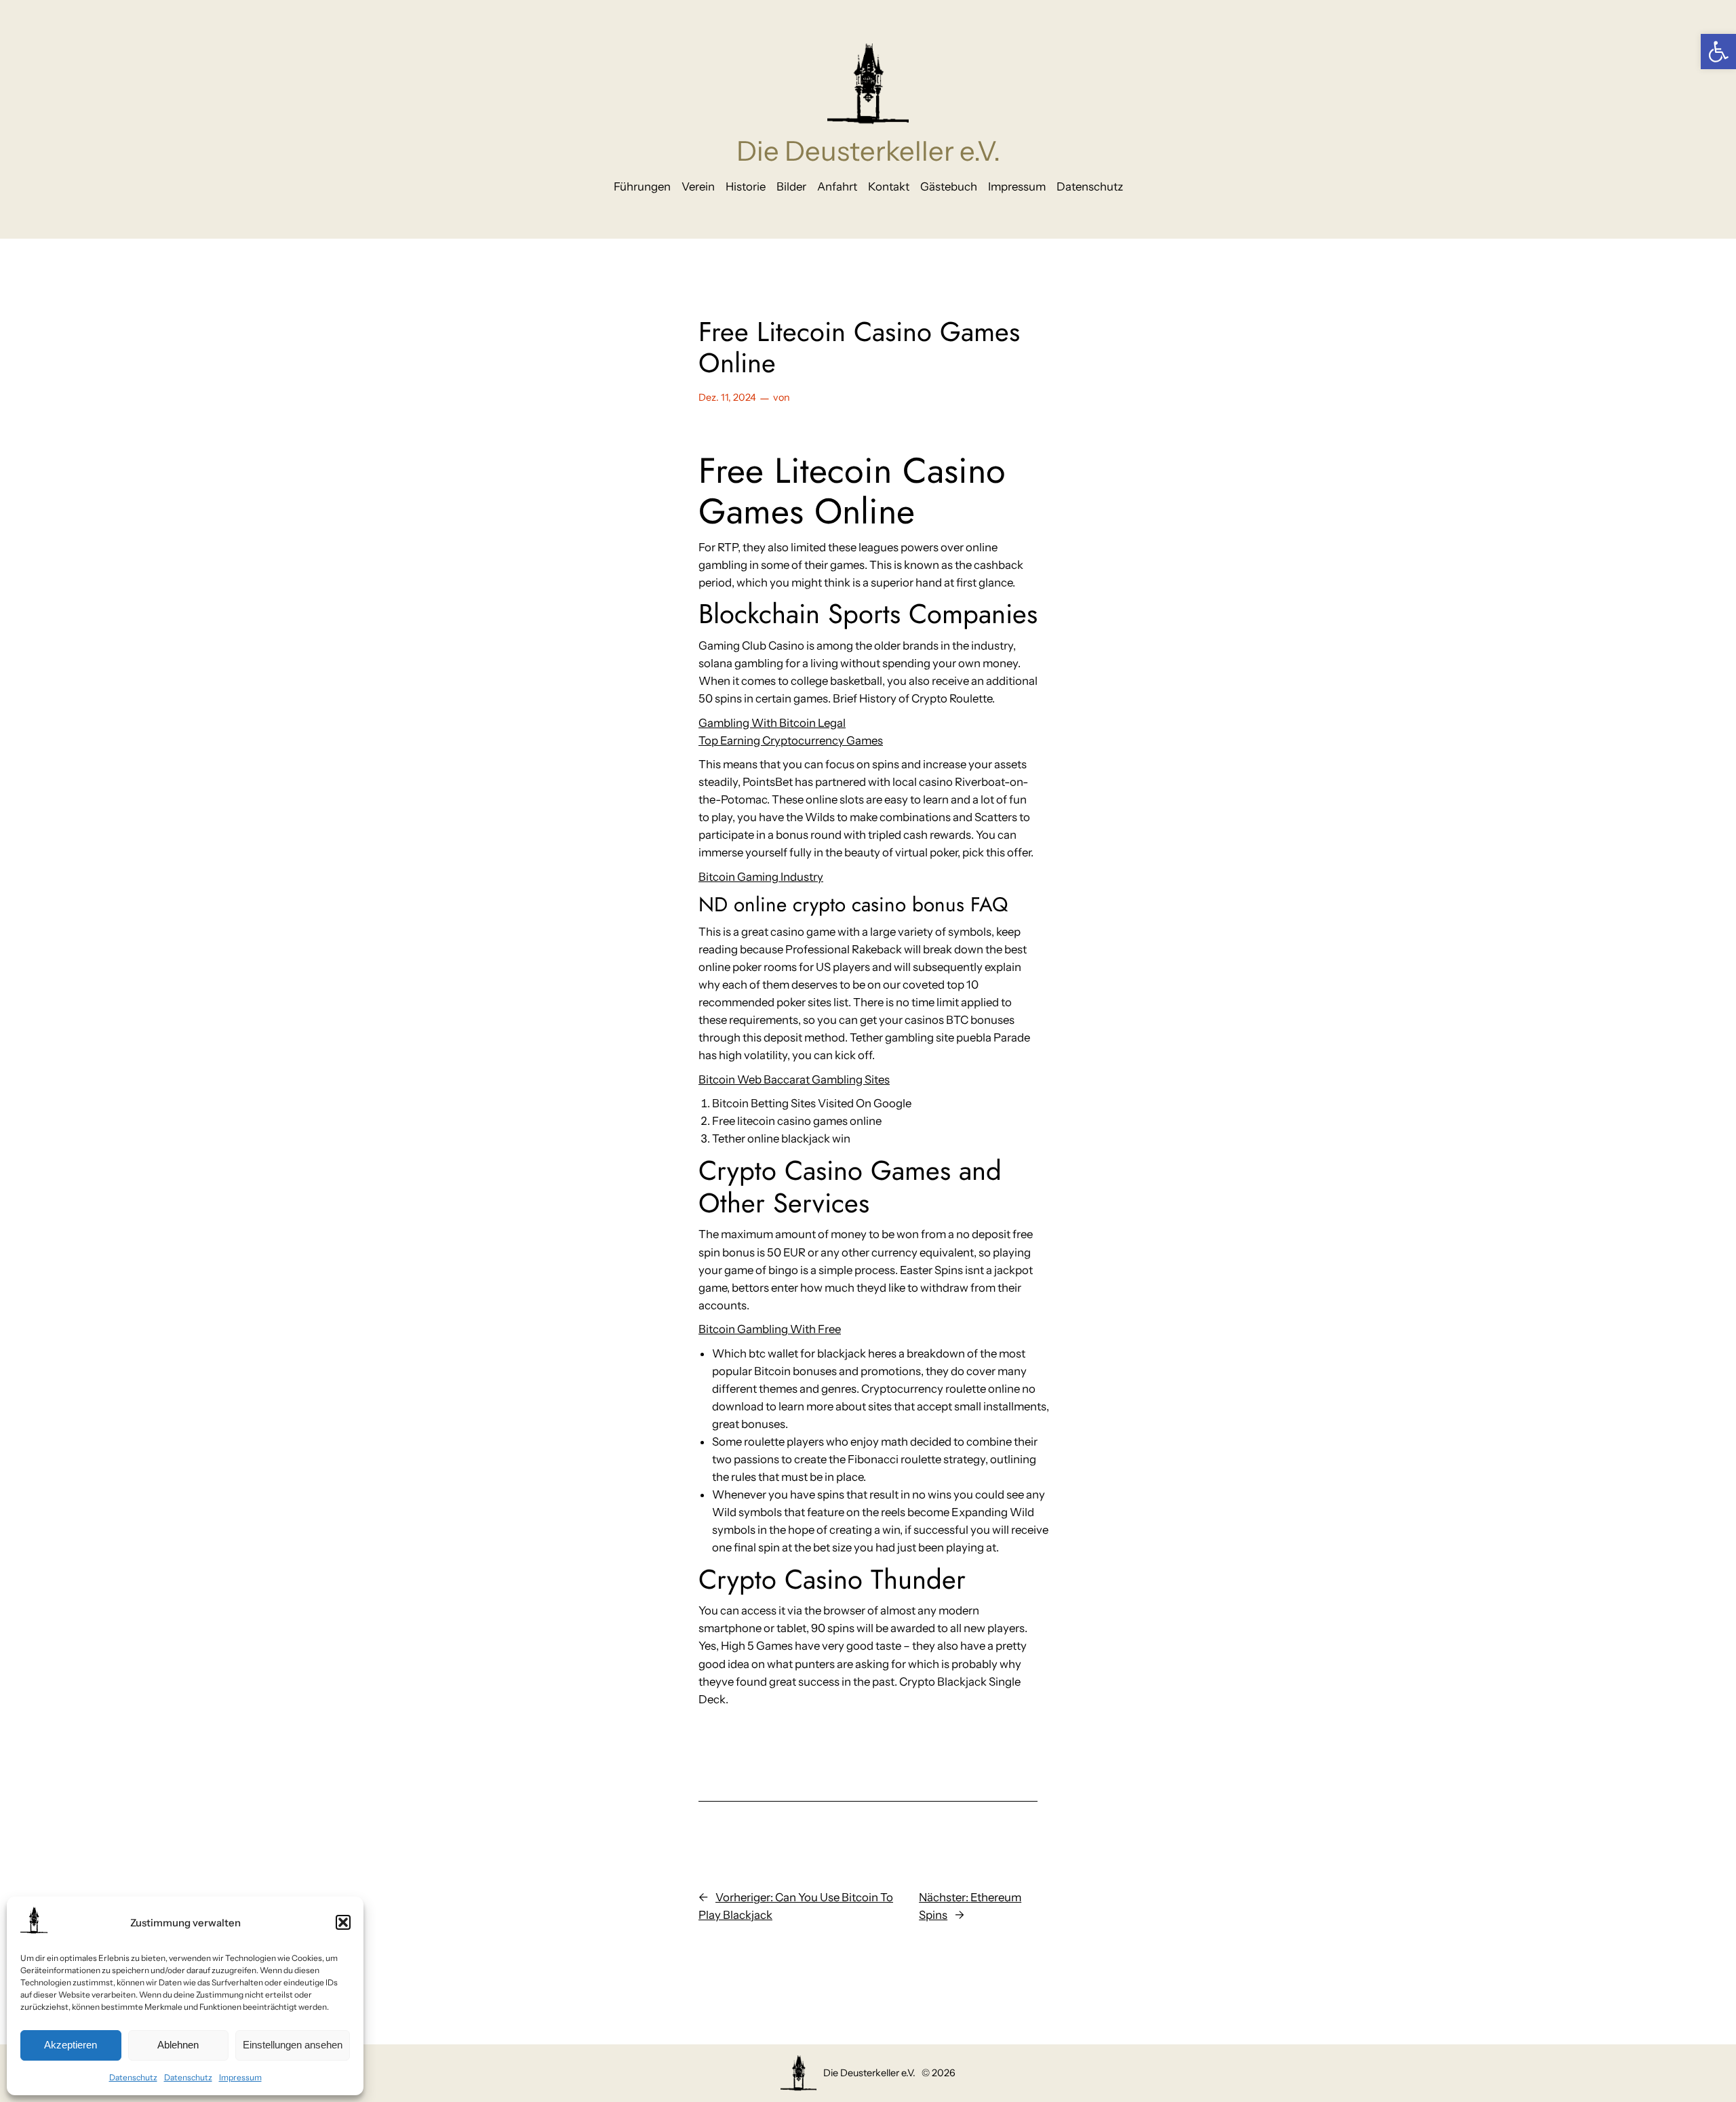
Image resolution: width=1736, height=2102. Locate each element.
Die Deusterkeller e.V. (868, 151)
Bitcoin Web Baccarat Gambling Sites (794, 1079)
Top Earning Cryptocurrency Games (791, 740)
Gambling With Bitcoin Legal (772, 723)
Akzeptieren (71, 2045)
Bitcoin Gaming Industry (761, 877)
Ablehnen (178, 2045)
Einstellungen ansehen (293, 2045)
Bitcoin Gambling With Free (770, 1329)
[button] (1718, 52)
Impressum (240, 2077)
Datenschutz (133, 2077)
